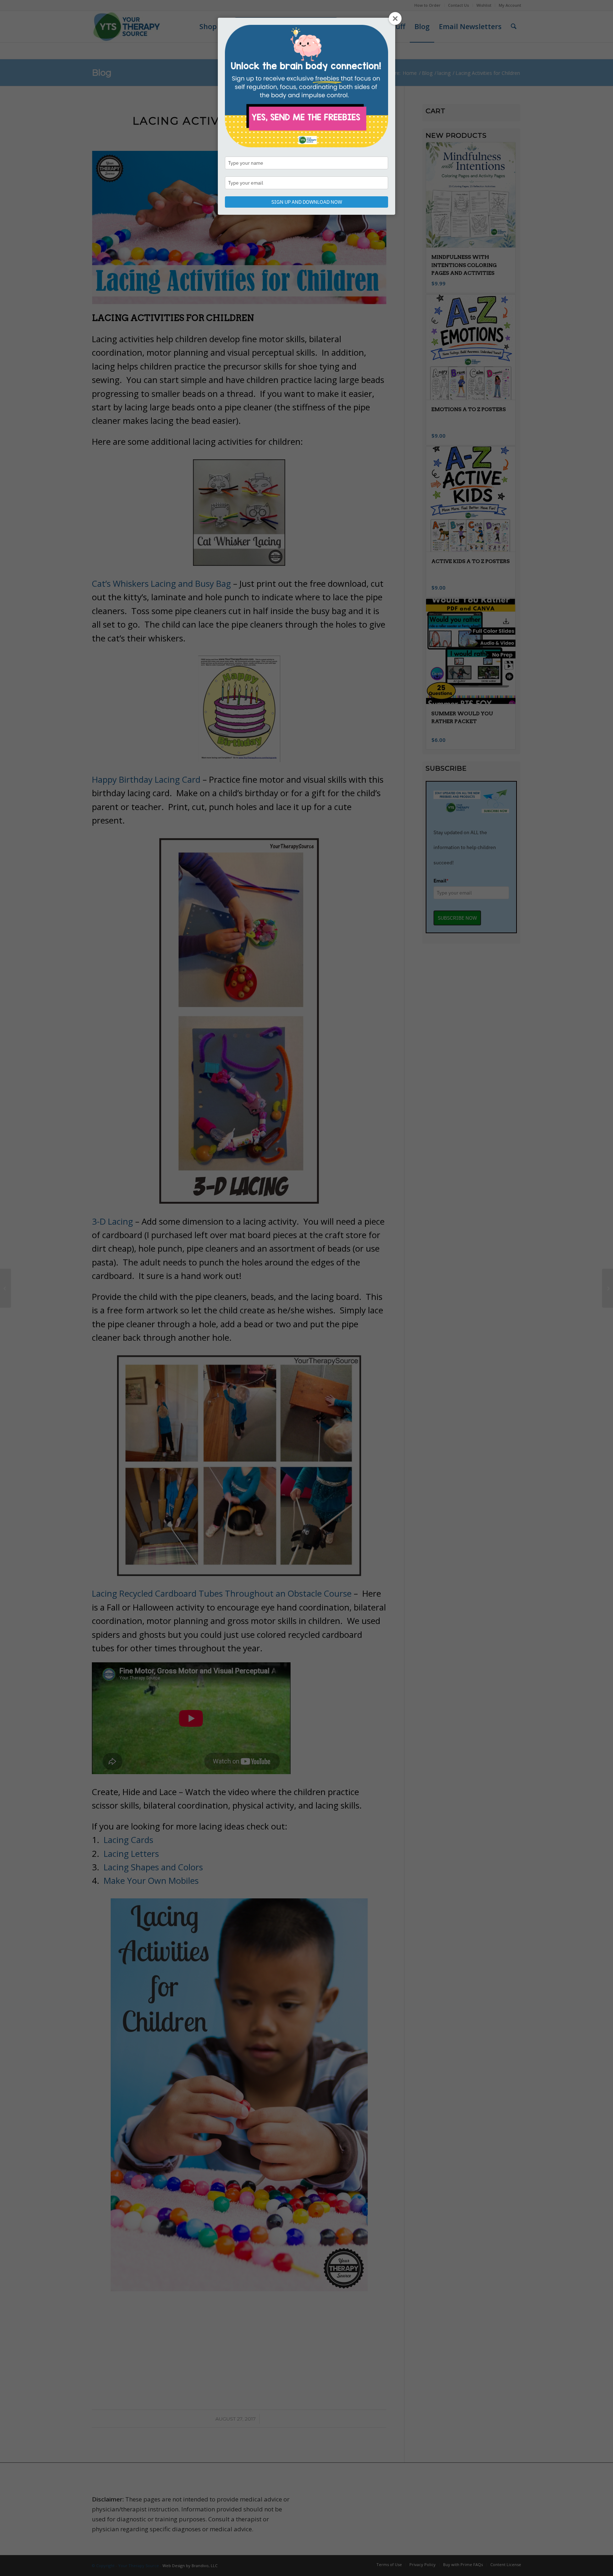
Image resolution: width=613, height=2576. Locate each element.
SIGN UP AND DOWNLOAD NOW (307, 202)
